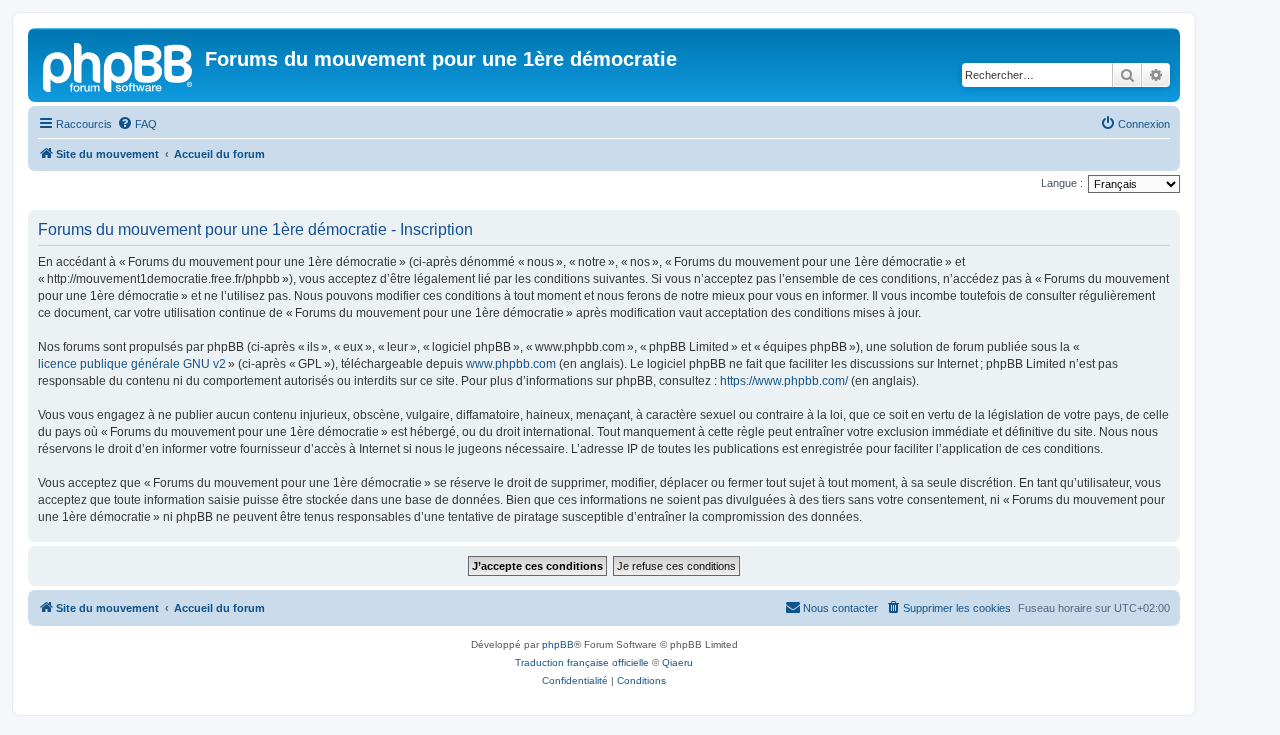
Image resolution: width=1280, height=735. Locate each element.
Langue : (1062, 183)
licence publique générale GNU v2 (132, 364)
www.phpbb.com (511, 364)
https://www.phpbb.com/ (784, 381)
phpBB (558, 644)
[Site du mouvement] (119, 65)
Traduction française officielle (582, 662)
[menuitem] (137, 124)
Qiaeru (677, 662)
